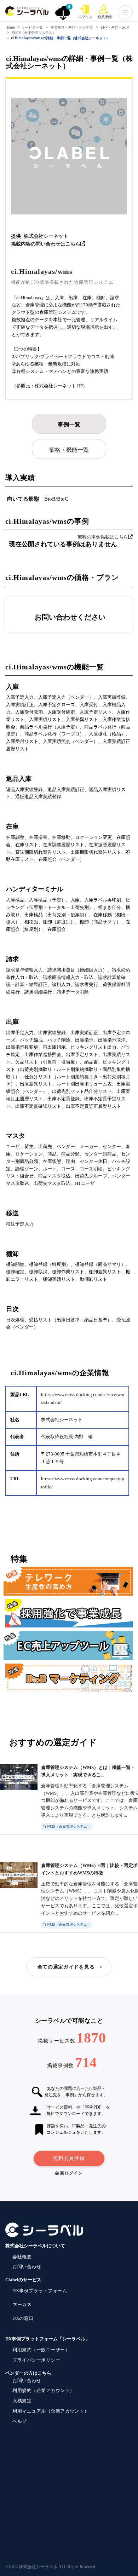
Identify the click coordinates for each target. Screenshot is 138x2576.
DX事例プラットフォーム (40, 2291)
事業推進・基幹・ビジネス (72, 27)
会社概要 (22, 2257)
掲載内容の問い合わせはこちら (46, 244)
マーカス (22, 2304)
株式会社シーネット (46, 236)
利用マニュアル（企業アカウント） (51, 2411)
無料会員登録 (69, 2158)
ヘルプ (20, 2421)
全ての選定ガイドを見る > (70, 1967)
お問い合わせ (27, 2267)
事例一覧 (69, 424)
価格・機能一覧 (69, 450)
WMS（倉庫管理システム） (34, 33)
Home (10, 27)
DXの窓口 (23, 2318)
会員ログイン (69, 2173)
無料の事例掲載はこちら (103, 537)
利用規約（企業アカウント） (44, 2390)
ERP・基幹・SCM (115, 27)
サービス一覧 (32, 27)
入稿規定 (22, 2401)
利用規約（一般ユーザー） (41, 2350)
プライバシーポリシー (36, 2360)
